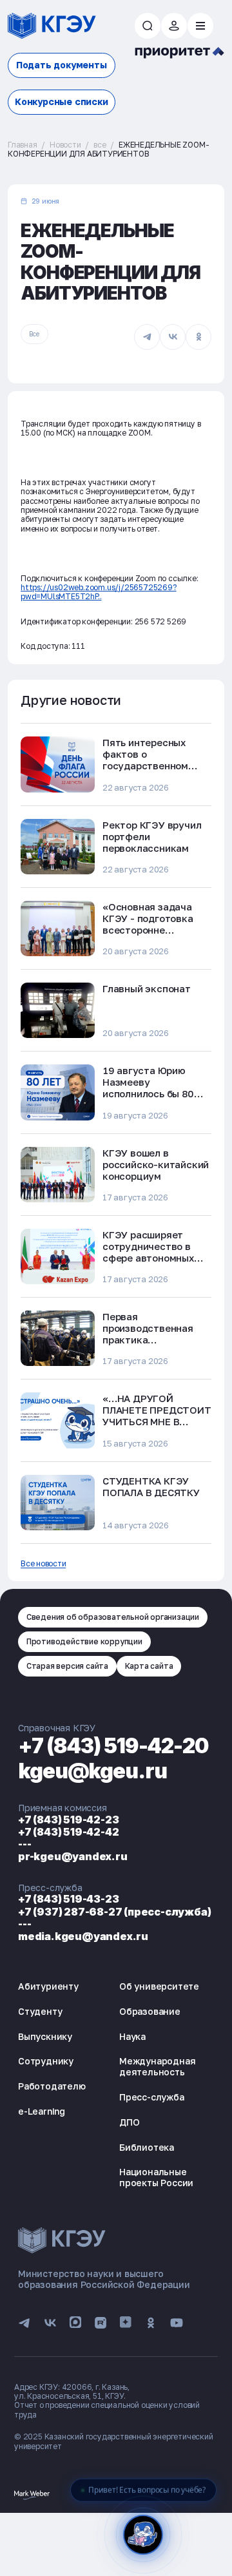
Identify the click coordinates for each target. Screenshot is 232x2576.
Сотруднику (46, 2061)
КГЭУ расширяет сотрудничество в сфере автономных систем (148, 1252)
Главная (23, 145)
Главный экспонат (147, 988)
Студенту (40, 2011)
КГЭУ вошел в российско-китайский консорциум (156, 1164)
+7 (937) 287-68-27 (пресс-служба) (114, 1912)
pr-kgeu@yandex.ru (73, 1856)
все (100, 145)
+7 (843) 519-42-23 (68, 1820)
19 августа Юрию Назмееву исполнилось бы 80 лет (148, 1088)
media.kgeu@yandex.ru (83, 1936)
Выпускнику (45, 2036)
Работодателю (52, 2086)
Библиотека (147, 2147)
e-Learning (42, 2111)
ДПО (129, 2122)
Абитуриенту (48, 1986)
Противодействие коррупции (84, 1641)
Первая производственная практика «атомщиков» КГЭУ (150, 1334)
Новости (65, 145)
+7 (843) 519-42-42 (68, 1832)
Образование (150, 2011)
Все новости (43, 1564)
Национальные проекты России (156, 2177)
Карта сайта (149, 1666)
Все (34, 334)
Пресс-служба (152, 2097)
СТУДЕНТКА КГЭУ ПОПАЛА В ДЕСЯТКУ (151, 1486)
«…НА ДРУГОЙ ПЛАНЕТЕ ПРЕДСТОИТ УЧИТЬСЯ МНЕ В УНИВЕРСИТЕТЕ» (157, 1416)
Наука (132, 2036)
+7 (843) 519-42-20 (113, 1746)
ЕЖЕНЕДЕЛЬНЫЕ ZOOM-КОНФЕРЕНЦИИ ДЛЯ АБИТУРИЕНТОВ (108, 149)
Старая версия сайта (67, 1666)
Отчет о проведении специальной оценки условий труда (107, 2409)
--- (24, 1844)
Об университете (159, 1986)
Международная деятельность (157, 2066)
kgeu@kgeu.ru (92, 1771)
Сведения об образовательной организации (113, 1617)
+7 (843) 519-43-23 (68, 1899)
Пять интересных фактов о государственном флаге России (145, 760)
